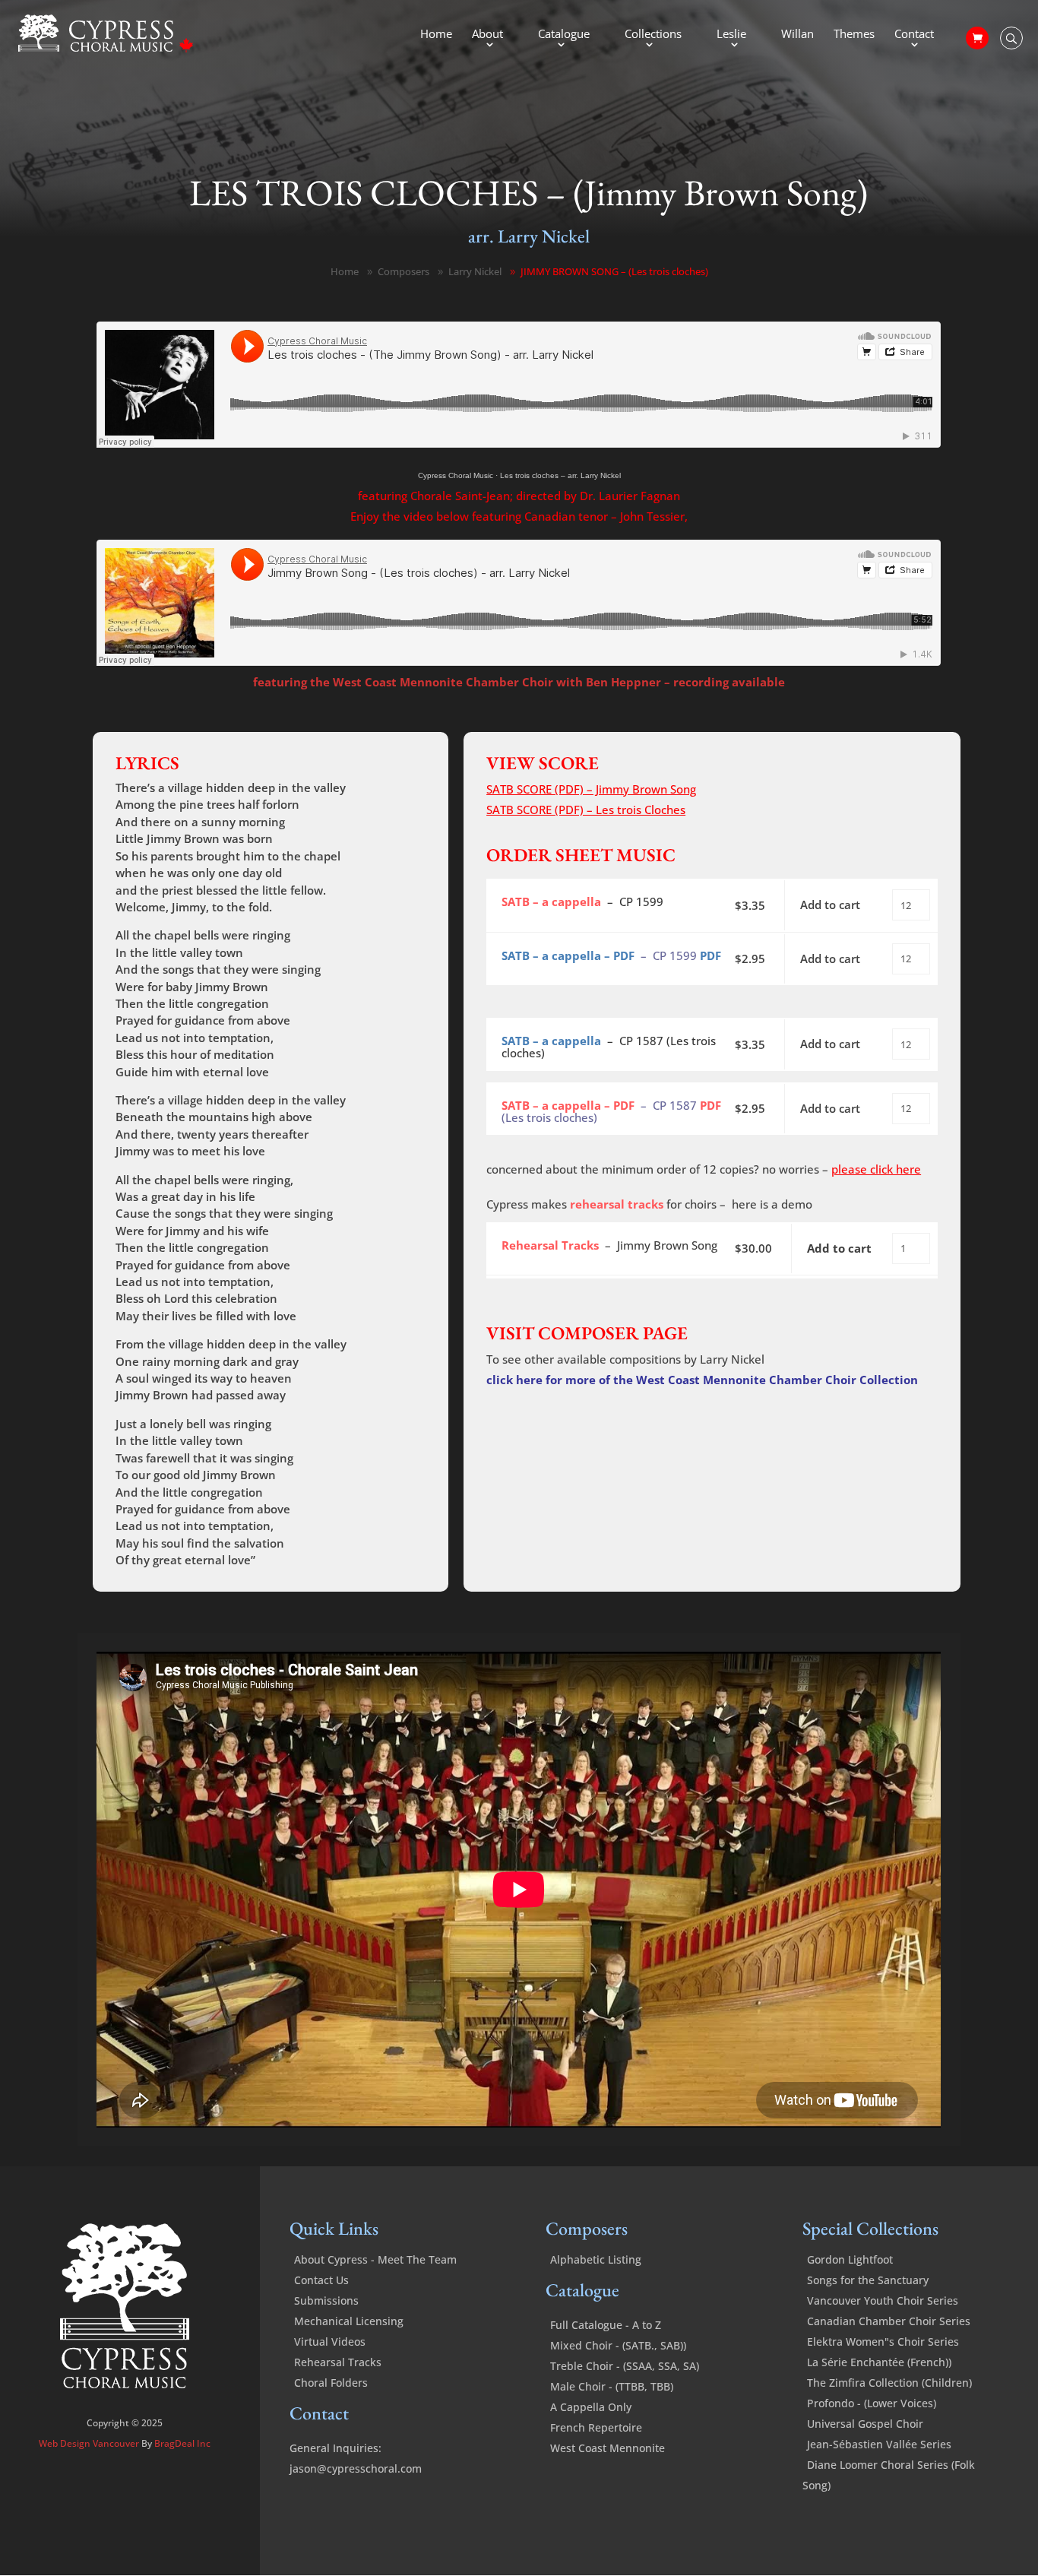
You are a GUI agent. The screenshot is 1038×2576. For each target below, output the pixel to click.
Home (436, 35)
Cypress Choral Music (456, 475)
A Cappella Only (591, 2407)
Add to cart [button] (830, 905)
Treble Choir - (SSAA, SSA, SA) (625, 2366)
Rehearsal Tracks (338, 2362)
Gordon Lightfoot (850, 2259)
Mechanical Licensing (349, 2321)
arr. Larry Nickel (529, 236)
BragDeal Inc (182, 2443)
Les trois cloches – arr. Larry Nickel (560, 475)
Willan (797, 35)
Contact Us (321, 2280)
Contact (914, 35)
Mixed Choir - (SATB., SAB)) (618, 2345)
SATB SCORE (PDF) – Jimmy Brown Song (591, 789)
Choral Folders (331, 2383)
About (487, 35)
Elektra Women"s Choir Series (883, 2342)
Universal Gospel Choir (865, 2424)
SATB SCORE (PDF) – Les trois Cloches (586, 810)
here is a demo (772, 1204)
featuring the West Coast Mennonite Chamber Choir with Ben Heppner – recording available (519, 682)
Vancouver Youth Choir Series (883, 2300)
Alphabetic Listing (596, 2259)
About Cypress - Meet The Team (375, 2259)
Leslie (731, 35)
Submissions (326, 2300)
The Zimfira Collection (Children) (889, 2383)
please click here (876, 1169)
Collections (653, 35)
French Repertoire (596, 2427)
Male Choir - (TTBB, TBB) (612, 2386)
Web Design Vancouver (90, 2443)
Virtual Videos (330, 2342)
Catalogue (564, 35)
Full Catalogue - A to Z (606, 2325)
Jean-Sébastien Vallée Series (879, 2444)
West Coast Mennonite (608, 2448)
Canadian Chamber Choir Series (889, 2321)
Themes (854, 35)
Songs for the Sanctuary (868, 2280)
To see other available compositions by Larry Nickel (625, 1359)
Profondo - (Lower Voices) (872, 2403)
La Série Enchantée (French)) (879, 2362)
